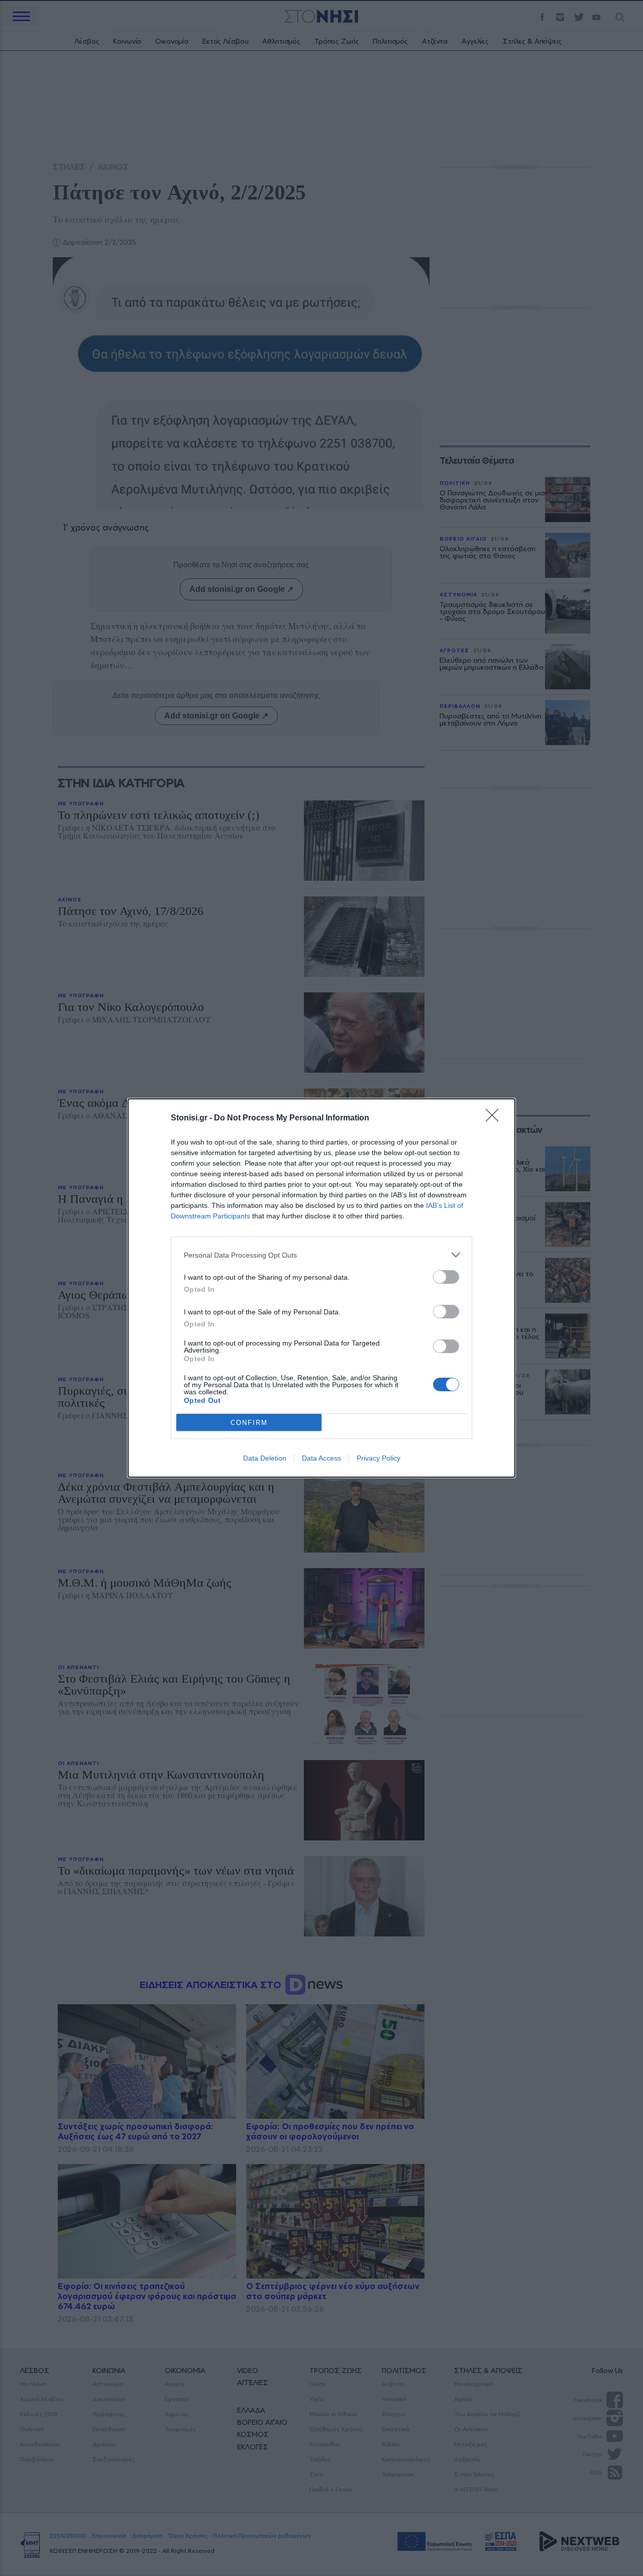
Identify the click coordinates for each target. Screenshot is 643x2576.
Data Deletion (265, 1458)
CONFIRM (249, 1423)
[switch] (446, 1277)
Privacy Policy (379, 1458)
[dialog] (321, 1288)
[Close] (495, 1118)
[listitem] (321, 1255)
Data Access (321, 1458)
